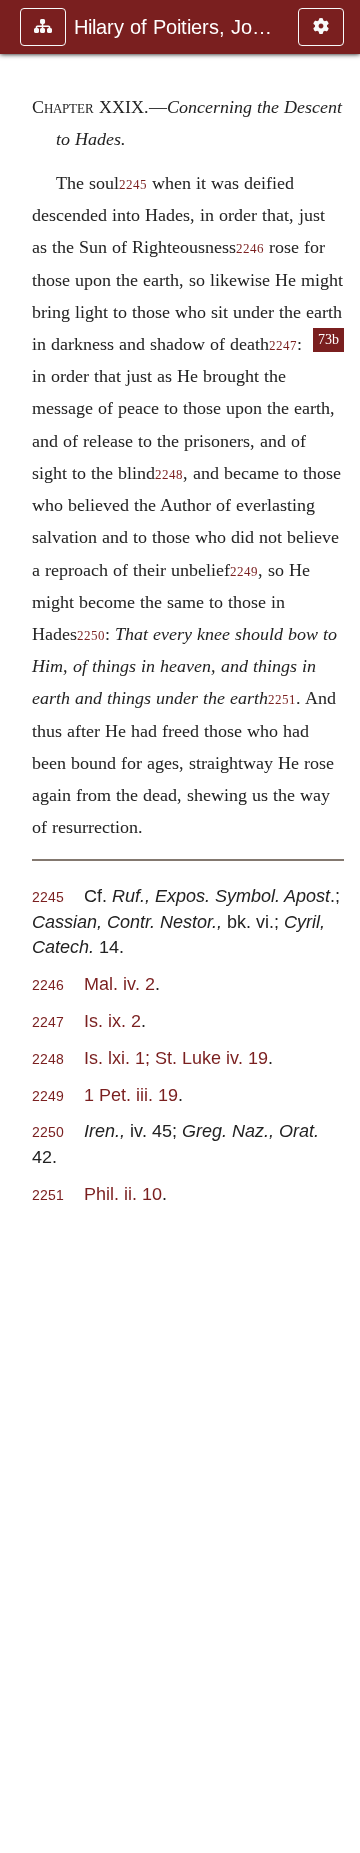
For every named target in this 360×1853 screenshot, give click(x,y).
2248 (169, 475)
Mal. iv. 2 (119, 983)
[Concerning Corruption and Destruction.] (23, 926)
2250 (91, 636)
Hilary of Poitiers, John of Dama (176, 27)
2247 (283, 346)
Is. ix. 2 (112, 1020)
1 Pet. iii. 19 (131, 1094)
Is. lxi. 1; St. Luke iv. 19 (176, 1057)
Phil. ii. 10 (123, 1193)
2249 (244, 572)
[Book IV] (337, 926)
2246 (250, 249)
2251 (282, 700)
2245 (133, 185)
